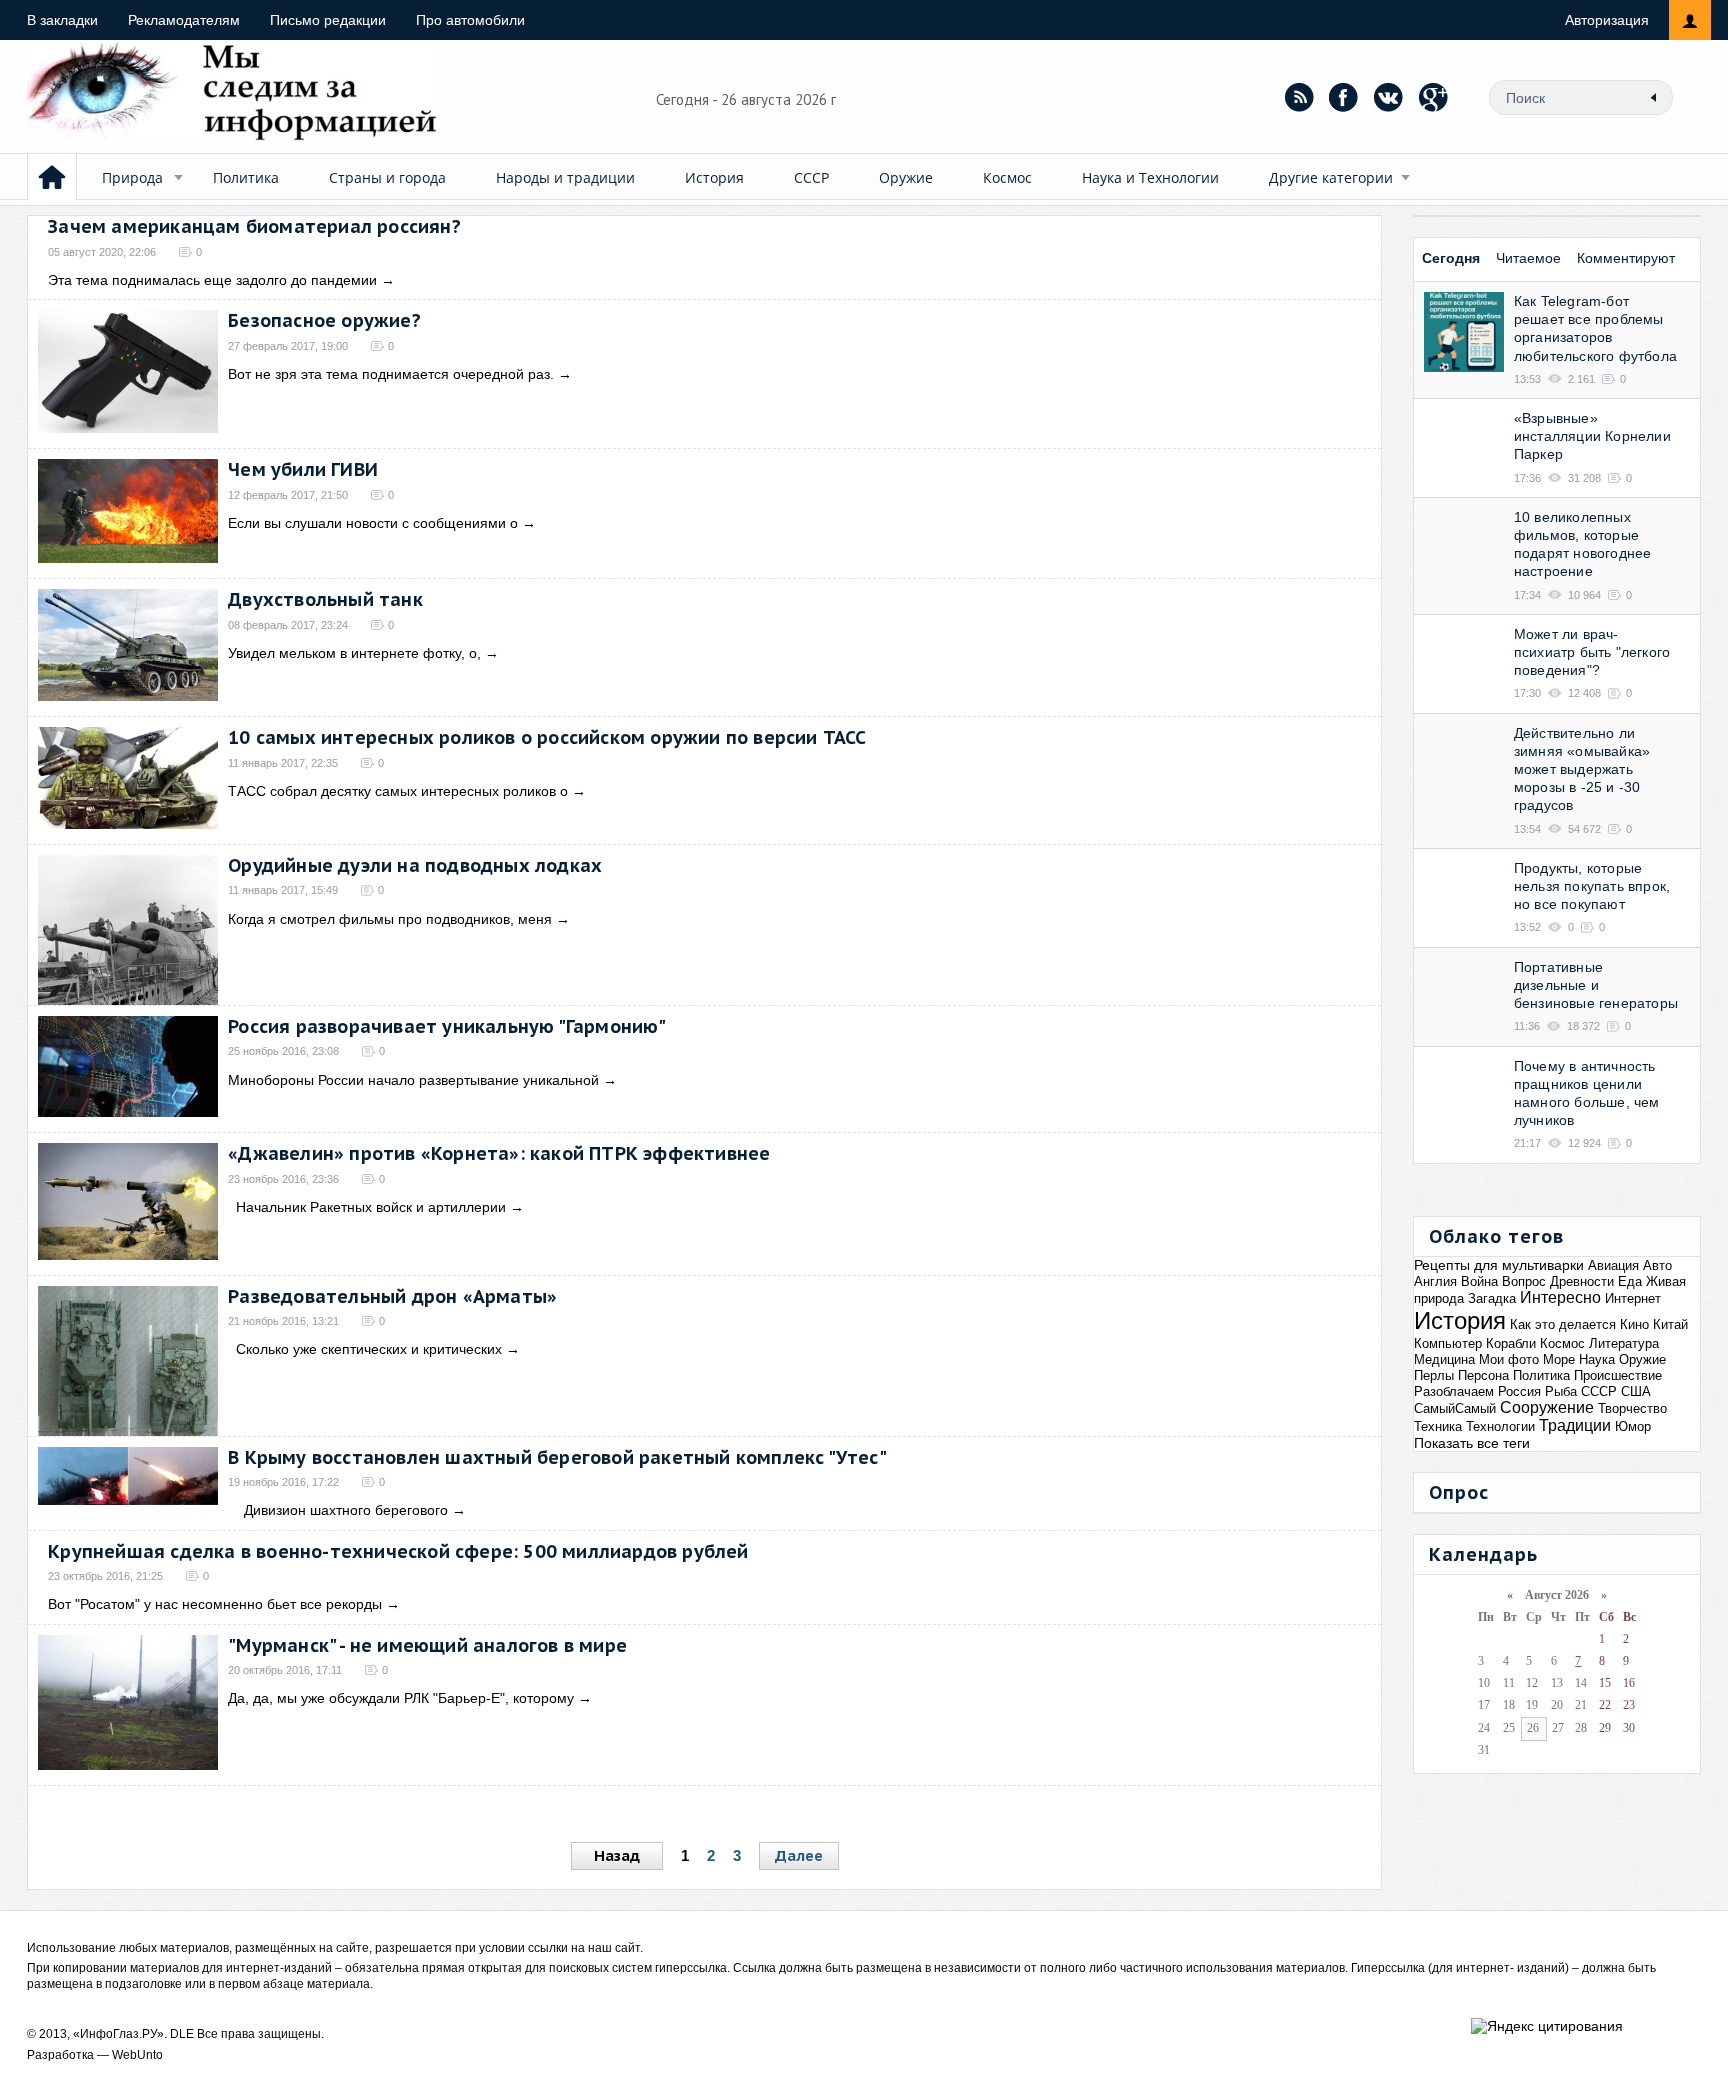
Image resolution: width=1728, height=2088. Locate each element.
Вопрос (1524, 1281)
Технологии (1500, 1426)
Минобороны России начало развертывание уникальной (413, 1080)
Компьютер (1448, 1343)
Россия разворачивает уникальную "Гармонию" (447, 1026)
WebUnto (137, 2055)
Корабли (1511, 1343)
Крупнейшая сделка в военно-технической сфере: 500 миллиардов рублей (398, 1551)
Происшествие (1618, 1375)
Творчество (1632, 1408)
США (1636, 1391)
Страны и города (387, 177)
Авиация (1613, 1265)
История (714, 177)
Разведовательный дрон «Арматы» (392, 1296)
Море (1559, 1359)
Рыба (1561, 1391)
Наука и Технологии (1150, 177)
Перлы (1434, 1375)
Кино (1634, 1324)
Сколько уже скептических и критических (365, 1349)
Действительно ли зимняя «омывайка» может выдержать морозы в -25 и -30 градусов (1582, 769)
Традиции (1575, 1425)
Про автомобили (470, 20)
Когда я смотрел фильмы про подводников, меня (390, 919)
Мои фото (1509, 1359)
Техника (1438, 1426)
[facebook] (1344, 97)
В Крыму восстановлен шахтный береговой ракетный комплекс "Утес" (557, 1457)
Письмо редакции (328, 20)
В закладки (62, 20)
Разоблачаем (1454, 1391)
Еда (1630, 1281)
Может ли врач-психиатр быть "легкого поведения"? (1592, 652)
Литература (1624, 1343)
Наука (1597, 1359)
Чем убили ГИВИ (303, 469)
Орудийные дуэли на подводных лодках (415, 865)
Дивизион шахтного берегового (338, 1510)
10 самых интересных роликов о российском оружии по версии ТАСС (547, 737)
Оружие (906, 177)
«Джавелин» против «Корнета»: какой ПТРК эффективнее (499, 1153)
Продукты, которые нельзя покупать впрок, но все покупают (1592, 886)
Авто (1657, 1265)
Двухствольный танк (325, 599)
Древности (1582, 1281)
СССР (811, 177)
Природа (132, 177)
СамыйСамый (1455, 1408)
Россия (1519, 1391)
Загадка (1492, 1298)
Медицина (1444, 1359)
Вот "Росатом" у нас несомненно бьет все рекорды (215, 1604)
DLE (182, 2034)
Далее (799, 1855)
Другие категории (1331, 177)
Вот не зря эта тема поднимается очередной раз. (391, 374)
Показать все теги (1472, 1443)
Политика (246, 177)
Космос (1007, 177)
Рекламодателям (184, 20)
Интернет (1633, 1298)
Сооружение (1547, 1407)
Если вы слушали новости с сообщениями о (373, 523)
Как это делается (1563, 1324)
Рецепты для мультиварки (1499, 1265)
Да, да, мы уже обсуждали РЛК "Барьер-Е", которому (401, 1698)
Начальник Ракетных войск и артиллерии (367, 1207)
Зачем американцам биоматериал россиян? (254, 226)
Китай (1670, 1324)
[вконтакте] (1389, 97)
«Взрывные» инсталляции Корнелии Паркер (1592, 436)
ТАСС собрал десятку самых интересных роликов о (398, 791)
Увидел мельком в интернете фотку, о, (354, 653)
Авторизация (1607, 20)
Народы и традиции (565, 177)
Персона (1483, 1375)
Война (1479, 1281)
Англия (1435, 1281)
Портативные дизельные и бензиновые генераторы (1596, 985)
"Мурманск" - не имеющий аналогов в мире (427, 1645)
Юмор (1633, 1426)
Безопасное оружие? (324, 320)
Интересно (1560, 1297)
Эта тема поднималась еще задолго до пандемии (212, 280)
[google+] (1434, 97)
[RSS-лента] (1299, 97)
